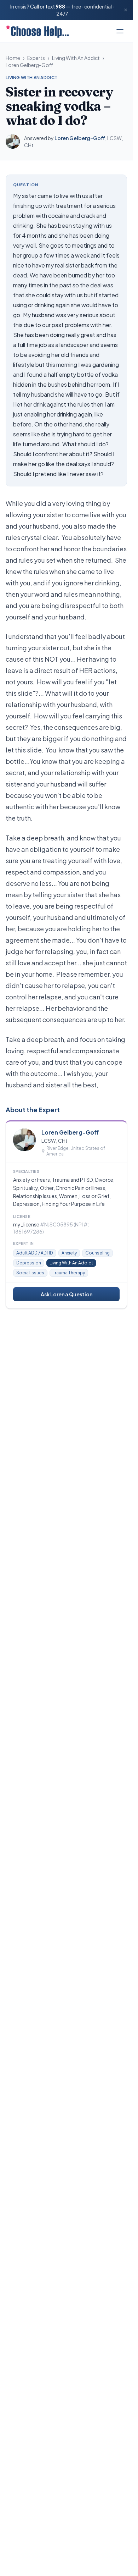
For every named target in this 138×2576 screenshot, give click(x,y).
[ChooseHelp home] (37, 31)
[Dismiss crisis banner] (126, 10)
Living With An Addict (76, 58)
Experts (36, 58)
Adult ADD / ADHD (35, 1253)
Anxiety (69, 1253)
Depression (29, 1263)
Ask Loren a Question (67, 1294)
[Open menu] (120, 31)
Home (13, 58)
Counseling (97, 1253)
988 (60, 6)
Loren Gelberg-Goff (29, 65)
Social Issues (30, 1273)
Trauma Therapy (69, 1273)
